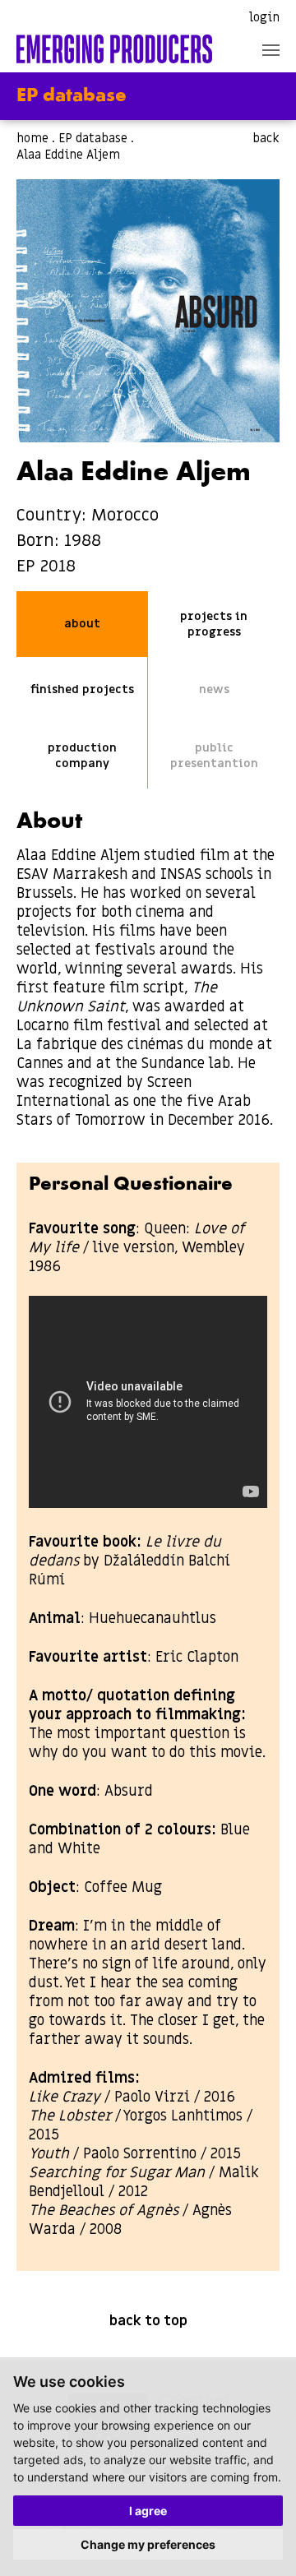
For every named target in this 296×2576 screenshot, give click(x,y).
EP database (93, 138)
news (214, 689)
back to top (148, 2321)
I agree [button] (148, 2511)
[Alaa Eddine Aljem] (148, 311)
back (266, 138)
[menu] (271, 50)
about (82, 624)
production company (82, 756)
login (264, 17)
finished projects (82, 689)
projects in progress (214, 624)
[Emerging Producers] (114, 49)
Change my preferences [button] (148, 2544)
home (32, 138)
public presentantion (214, 756)
